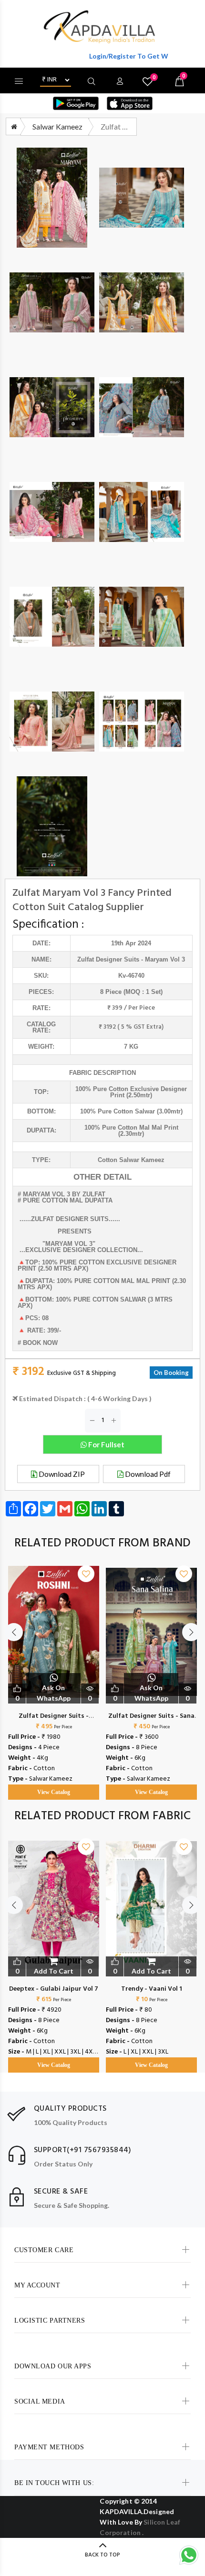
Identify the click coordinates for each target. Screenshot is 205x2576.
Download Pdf (147, 1474)
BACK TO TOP (102, 2555)
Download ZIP (61, 1474)
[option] (54, 1673)
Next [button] (191, 1632)
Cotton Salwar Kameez (131, 1160)
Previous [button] (14, 1632)
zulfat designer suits (108, 959)
